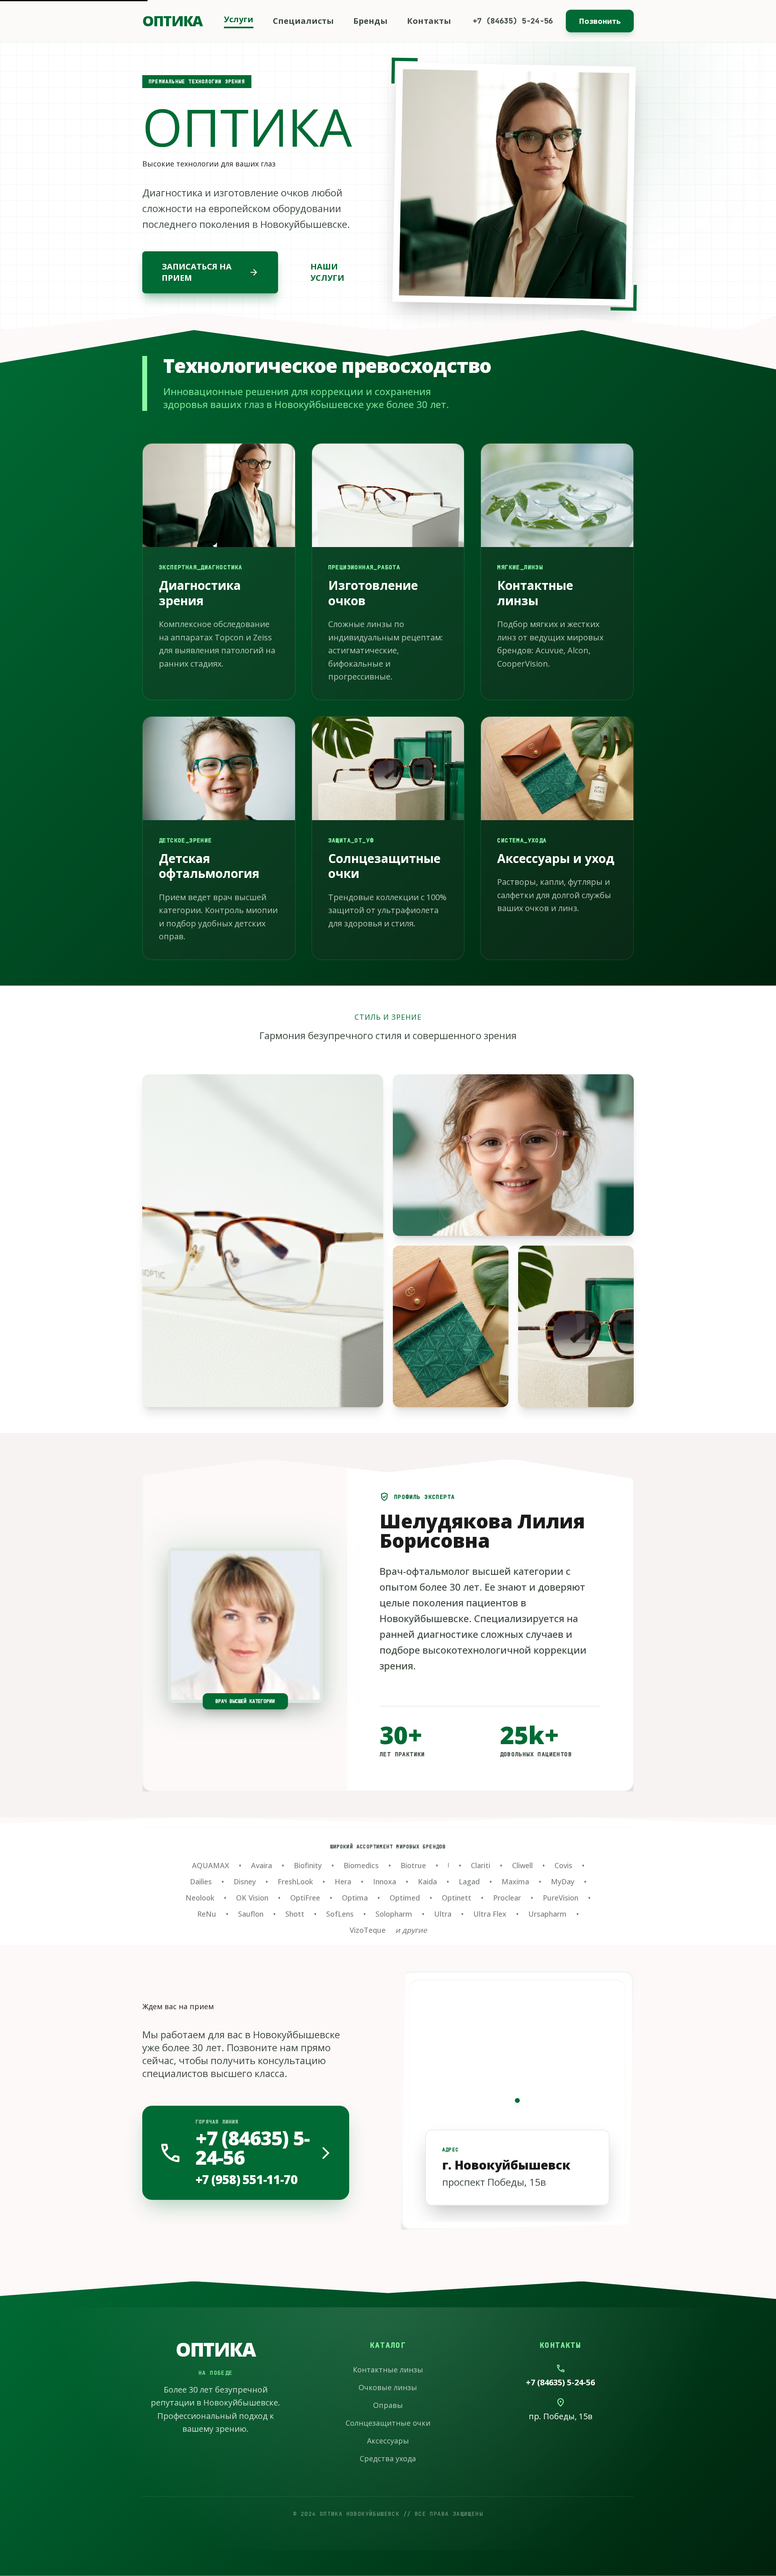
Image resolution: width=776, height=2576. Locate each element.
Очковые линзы (388, 2387)
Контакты (429, 21)
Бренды (370, 21)
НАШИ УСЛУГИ (327, 272)
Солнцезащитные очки (388, 2423)
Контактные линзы (388, 2370)
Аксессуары (388, 2441)
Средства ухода (388, 2458)
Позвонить (600, 21)
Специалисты (303, 21)
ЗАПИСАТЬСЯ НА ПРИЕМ (210, 272)
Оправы (388, 2405)
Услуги (239, 19)
